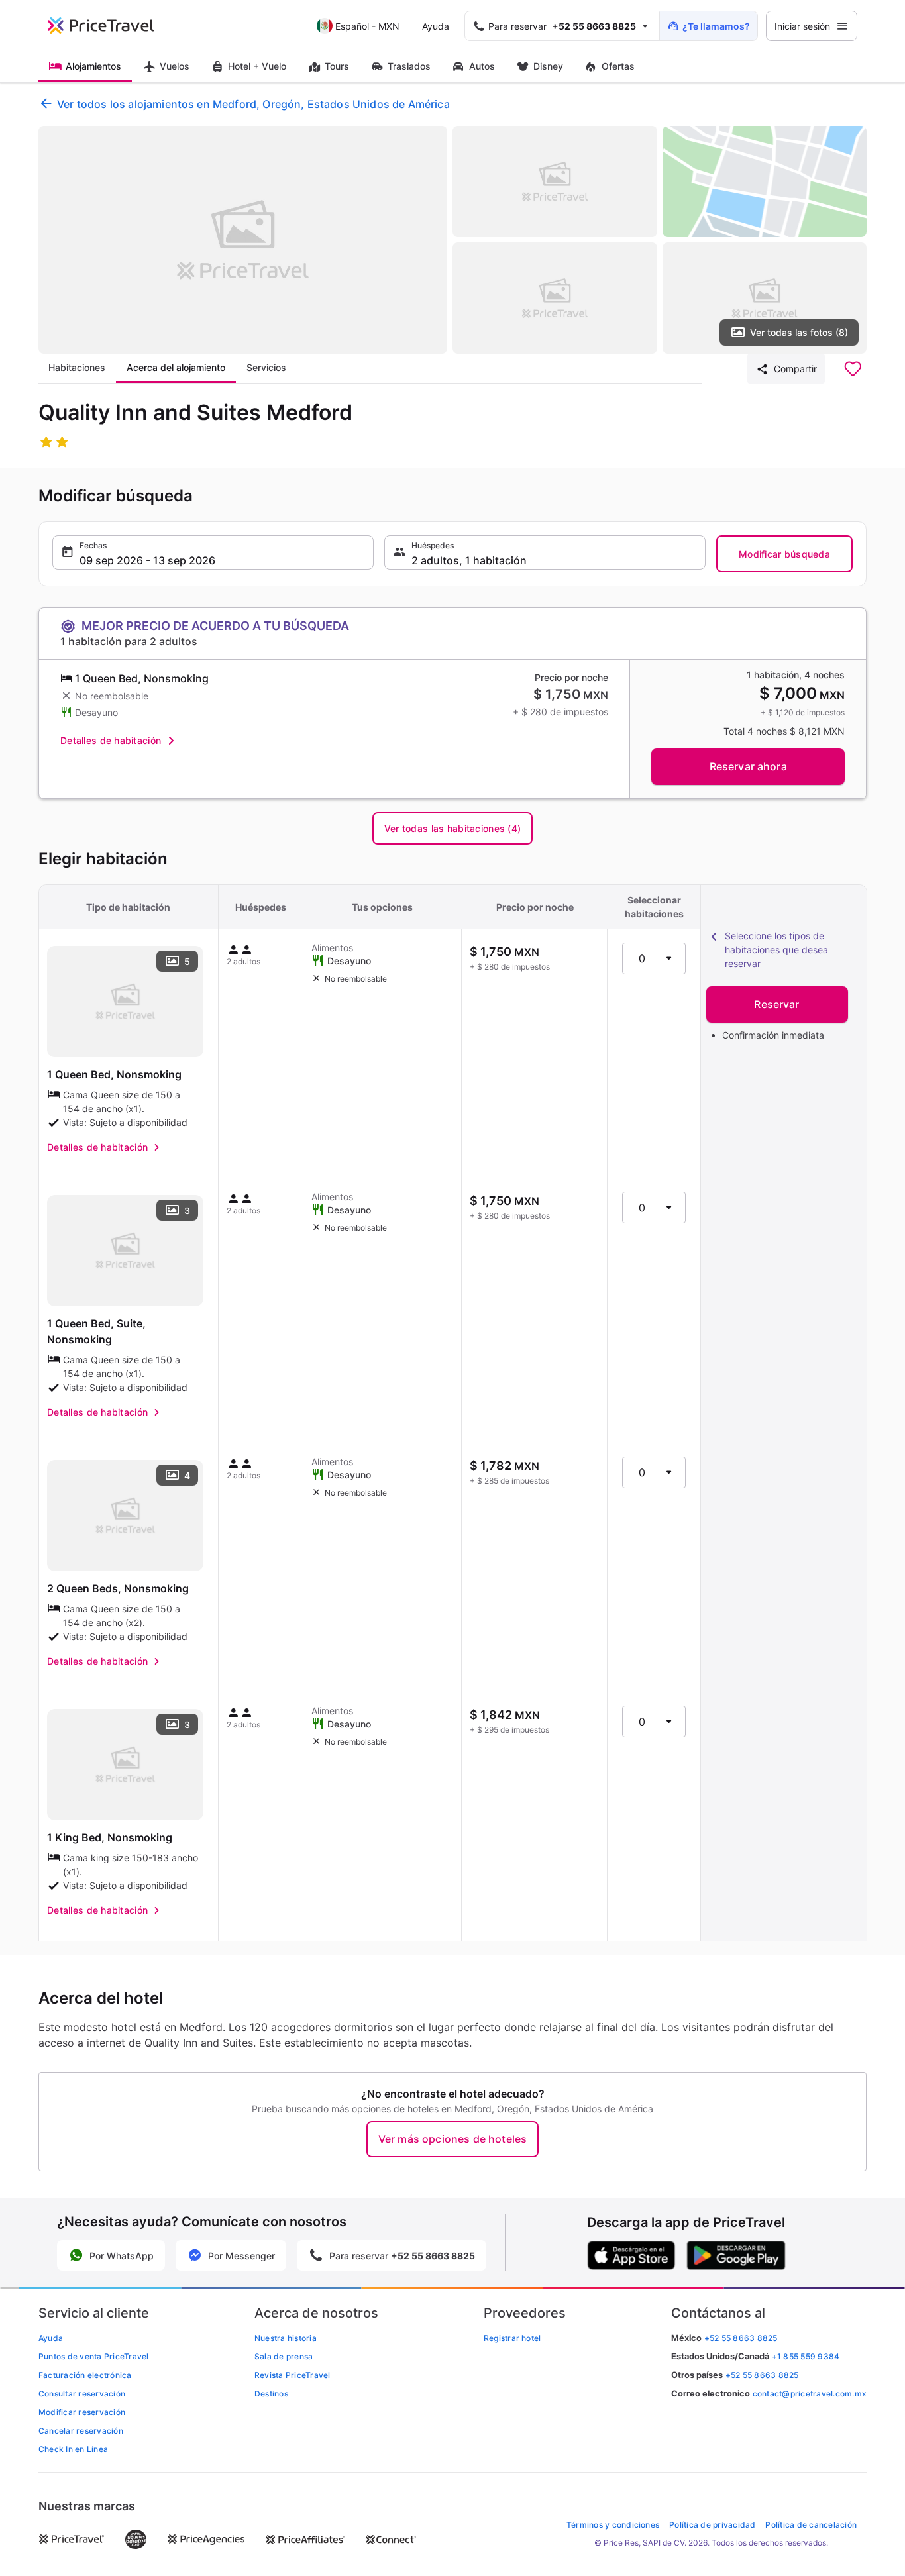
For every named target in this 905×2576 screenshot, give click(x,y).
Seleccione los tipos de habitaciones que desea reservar (776, 950)
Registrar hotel (512, 2338)
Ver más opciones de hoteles (452, 2139)
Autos (482, 66)
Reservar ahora (748, 766)
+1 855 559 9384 (806, 2356)
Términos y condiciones (613, 2525)
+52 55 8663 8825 (762, 2375)
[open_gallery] (243, 240)
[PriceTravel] (110, 26)
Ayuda (436, 26)
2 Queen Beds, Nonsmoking (118, 1588)
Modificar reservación (82, 2412)
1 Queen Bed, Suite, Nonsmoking (96, 1331)
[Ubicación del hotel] (765, 181)
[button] (213, 552)
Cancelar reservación (81, 2431)
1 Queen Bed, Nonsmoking (114, 1074)
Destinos (271, 2394)
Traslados (409, 66)
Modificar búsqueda (784, 554)
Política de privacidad (712, 2525)
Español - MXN (367, 26)
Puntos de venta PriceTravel (93, 2356)
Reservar (776, 1004)
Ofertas (618, 66)
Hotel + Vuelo (257, 66)
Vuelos (175, 66)
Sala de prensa (284, 2356)
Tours (337, 66)
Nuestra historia (286, 2338)
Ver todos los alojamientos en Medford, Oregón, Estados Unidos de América (253, 104)
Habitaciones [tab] (77, 367)
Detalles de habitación (111, 740)
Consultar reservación (82, 2394)
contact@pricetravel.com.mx (810, 2394)
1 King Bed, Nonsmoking (110, 1837)
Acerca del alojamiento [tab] (176, 367)
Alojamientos (93, 66)
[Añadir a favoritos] (853, 369)
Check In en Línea (73, 2449)
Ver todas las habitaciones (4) (452, 828)
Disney (548, 66)
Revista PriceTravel (293, 2375)
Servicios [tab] (266, 367)
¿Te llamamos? (716, 26)
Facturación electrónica (85, 2375)
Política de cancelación (811, 2525)
